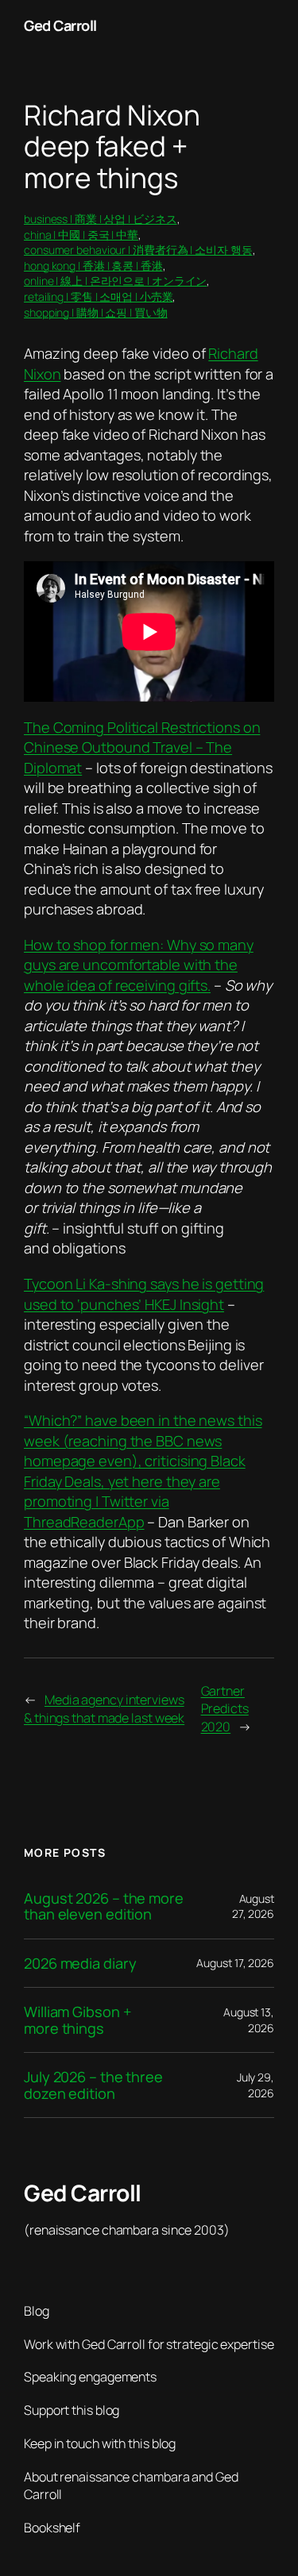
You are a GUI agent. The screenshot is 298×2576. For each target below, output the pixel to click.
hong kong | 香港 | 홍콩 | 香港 (93, 266)
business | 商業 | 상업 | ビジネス (101, 219)
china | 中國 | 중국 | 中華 (81, 235)
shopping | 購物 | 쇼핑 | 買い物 (96, 312)
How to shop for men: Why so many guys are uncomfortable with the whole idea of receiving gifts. (139, 965)
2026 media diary (80, 1963)
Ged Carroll (60, 25)
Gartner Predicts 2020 (225, 1709)
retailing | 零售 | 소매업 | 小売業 (98, 296)
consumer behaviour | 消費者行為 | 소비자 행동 (138, 250)
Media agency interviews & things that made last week (104, 1709)
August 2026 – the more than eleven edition (104, 1906)
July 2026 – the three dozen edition (93, 2085)
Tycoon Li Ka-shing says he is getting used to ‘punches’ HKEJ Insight (144, 1294)
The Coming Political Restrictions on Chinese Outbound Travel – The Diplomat (142, 747)
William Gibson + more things (77, 2020)
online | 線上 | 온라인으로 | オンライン (115, 281)
